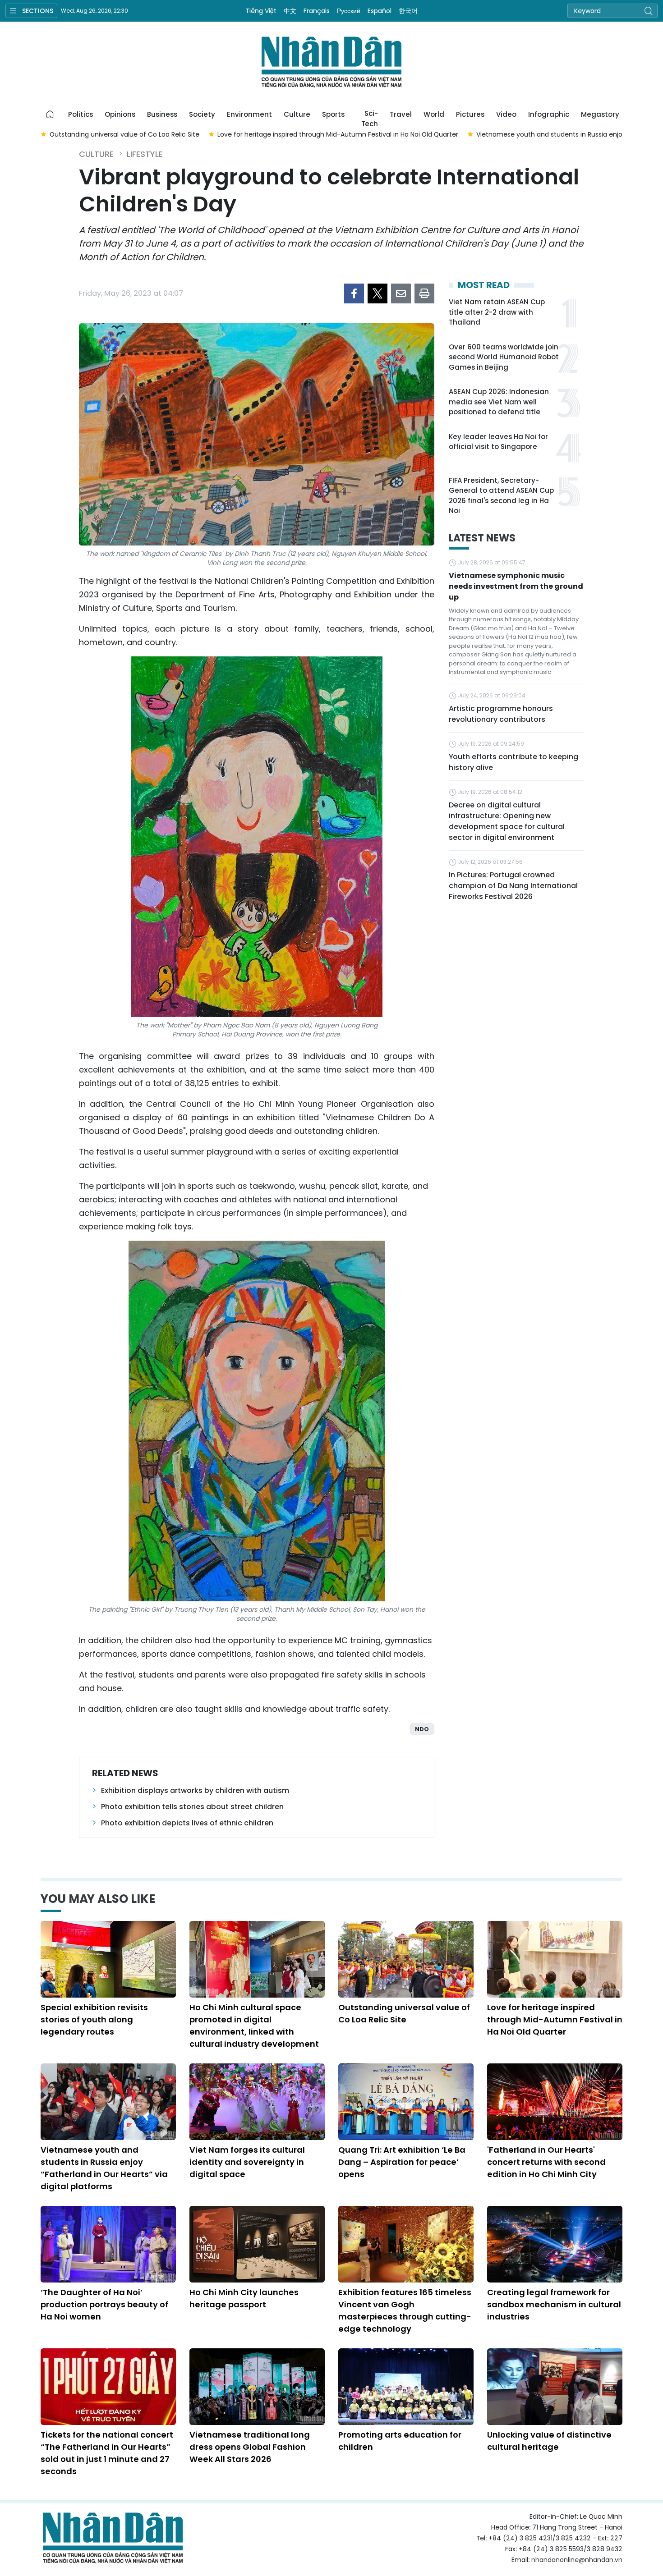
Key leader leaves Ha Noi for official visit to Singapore (498, 442)
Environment (249, 114)
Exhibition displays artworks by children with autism (195, 1790)
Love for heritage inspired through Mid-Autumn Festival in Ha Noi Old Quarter (555, 2019)
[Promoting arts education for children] (406, 2387)
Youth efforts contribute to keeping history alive (513, 762)
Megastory (600, 114)
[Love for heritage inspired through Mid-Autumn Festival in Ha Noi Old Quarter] (555, 1959)
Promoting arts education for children (400, 2441)
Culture (297, 114)
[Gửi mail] (401, 293)
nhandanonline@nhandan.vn (577, 2560)
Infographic (549, 114)
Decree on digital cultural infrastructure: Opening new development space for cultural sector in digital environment (507, 821)
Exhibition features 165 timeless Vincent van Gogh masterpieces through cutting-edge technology (405, 2310)
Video (506, 114)
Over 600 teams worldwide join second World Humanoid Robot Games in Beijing (504, 357)
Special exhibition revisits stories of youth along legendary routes (94, 2019)
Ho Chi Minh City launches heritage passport (244, 2298)
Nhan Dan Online (331, 62)
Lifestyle (145, 154)
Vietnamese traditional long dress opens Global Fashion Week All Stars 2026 (250, 2447)
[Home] (50, 115)
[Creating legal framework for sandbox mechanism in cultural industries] (555, 2244)
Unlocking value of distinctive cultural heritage (549, 2441)
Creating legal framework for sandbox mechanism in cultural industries (554, 2304)
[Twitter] (378, 293)
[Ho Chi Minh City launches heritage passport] (257, 2244)
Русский (349, 11)
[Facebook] (354, 293)
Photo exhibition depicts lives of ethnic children (187, 1823)
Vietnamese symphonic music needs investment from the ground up (516, 586)
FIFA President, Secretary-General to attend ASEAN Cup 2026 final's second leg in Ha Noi (501, 496)
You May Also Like (98, 1899)
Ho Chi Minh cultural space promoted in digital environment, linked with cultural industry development (254, 2026)
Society (202, 114)
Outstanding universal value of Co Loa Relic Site (404, 2013)
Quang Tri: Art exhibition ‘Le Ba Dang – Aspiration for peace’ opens (402, 2162)
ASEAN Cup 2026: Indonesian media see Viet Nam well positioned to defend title (499, 402)
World (434, 114)
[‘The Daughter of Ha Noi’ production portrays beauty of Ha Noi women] (108, 2244)
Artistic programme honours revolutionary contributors (501, 714)
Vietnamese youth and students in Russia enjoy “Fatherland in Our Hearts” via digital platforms (104, 2168)
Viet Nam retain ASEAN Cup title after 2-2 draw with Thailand (497, 312)
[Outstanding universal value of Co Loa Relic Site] (406, 1959)
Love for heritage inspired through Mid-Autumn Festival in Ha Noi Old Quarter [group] (238, 134)
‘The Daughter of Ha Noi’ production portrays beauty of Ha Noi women (104, 2304)
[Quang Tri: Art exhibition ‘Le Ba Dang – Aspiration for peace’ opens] (406, 2102)
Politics (81, 114)
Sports (333, 114)
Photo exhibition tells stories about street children (192, 1807)
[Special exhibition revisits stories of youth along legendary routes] (108, 1959)
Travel (401, 114)
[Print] (424, 293)
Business (162, 114)
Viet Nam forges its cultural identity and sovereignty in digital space (247, 2162)
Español (380, 11)
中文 (290, 11)
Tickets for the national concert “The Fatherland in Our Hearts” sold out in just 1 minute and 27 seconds (107, 2453)
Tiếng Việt (261, 11)
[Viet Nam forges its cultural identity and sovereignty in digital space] (257, 2102)
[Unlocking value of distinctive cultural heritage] (555, 2387)
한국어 (408, 11)
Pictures (470, 114)
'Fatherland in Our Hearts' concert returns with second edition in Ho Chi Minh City (546, 2162)
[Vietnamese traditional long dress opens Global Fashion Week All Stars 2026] (257, 2387)
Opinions (120, 114)
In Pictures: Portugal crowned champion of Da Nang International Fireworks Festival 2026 (513, 886)
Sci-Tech (370, 117)
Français (317, 11)
